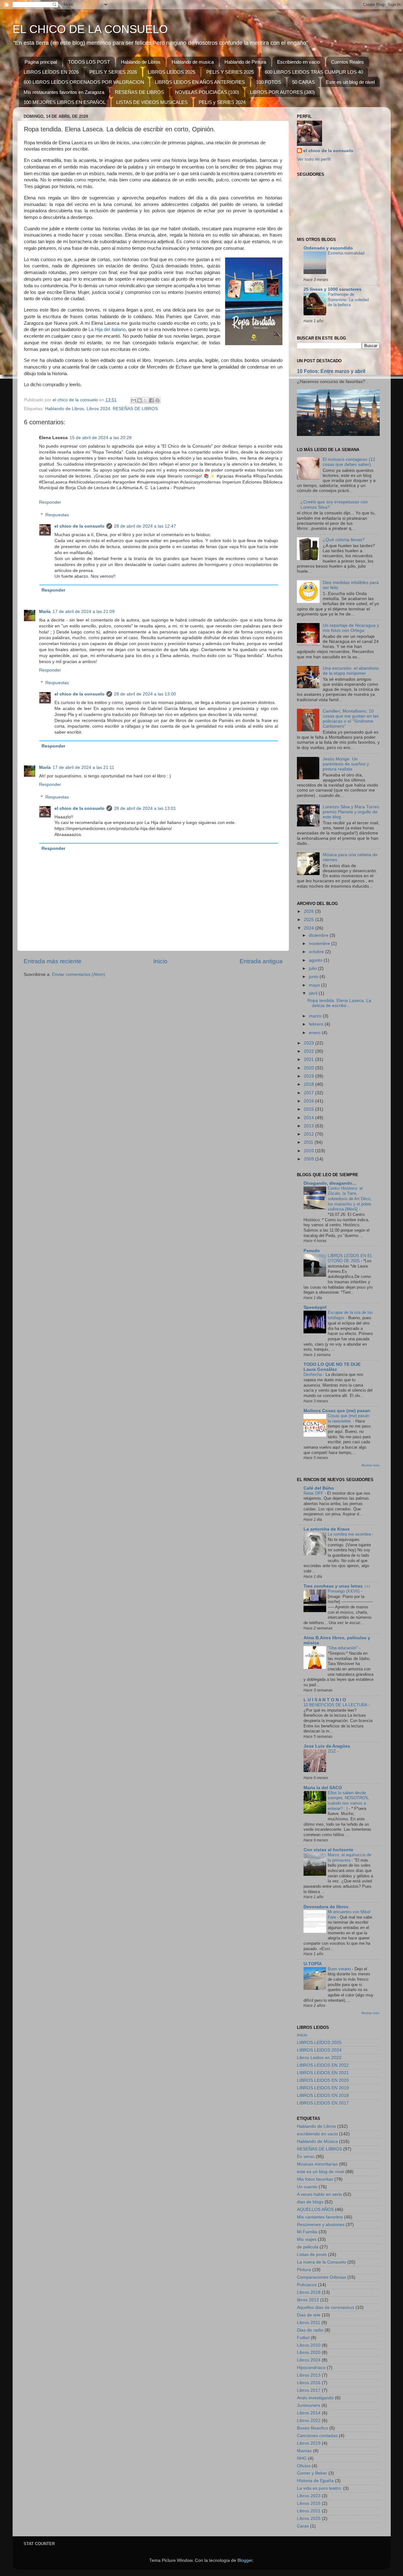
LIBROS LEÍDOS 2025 (172, 72)
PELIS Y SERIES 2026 (113, 72)
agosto (316, 960)
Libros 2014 (309, 2413)
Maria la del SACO (323, 1788)
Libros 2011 (309, 2323)
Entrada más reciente (53, 961)
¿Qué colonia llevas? (344, 540)
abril (314, 993)
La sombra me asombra (350, 1534)
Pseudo (312, 1251)
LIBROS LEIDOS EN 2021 (323, 2073)
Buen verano (340, 1969)
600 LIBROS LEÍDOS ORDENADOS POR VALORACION (84, 82)
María (45, 612)
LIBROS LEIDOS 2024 (319, 2050)
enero (315, 1033)
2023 (309, 1043)
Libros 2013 (309, 2375)
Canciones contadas (317, 2436)
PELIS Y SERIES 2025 (230, 72)
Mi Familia (307, 2232)
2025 (309, 920)
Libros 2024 (98, 409)
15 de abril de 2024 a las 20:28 (101, 438)
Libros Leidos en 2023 (319, 2058)
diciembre (319, 935)
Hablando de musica (193, 62)
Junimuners (309, 2405)
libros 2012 (308, 2300)
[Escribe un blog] (139, 400)
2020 (309, 1068)
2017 (309, 1093)
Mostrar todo (371, 1465)
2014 (309, 1118)
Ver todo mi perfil (314, 159)
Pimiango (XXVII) (344, 1591)
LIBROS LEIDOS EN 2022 (323, 2065)
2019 (309, 1076)
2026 (309, 911)
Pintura (304, 2270)
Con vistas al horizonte (328, 1850)
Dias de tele (309, 2315)
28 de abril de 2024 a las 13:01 (145, 808)
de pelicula (308, 2247)
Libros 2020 (309, 2353)
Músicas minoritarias (317, 2164)
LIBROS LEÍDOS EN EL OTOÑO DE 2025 (350, 1258)
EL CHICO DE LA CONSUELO (90, 29)
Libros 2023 (309, 2496)
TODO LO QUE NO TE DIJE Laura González (332, 1367)
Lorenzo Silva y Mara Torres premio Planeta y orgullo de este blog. (351, 812)
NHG (302, 2458)
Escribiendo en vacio (298, 62)
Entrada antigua (261, 961)
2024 (309, 928)
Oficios (304, 2466)
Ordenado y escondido (328, 248)
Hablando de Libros (141, 62)
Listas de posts (312, 2255)
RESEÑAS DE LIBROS (139, 92)
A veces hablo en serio (319, 2194)
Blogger (245, 2560)
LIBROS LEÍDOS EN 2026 (51, 72)
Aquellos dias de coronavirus (326, 2307)
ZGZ (332, 1751)
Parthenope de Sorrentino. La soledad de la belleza (348, 300)
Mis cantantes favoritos (320, 2217)
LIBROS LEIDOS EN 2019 (323, 2088)
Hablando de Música (317, 2141)
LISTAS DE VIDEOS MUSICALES (152, 102)
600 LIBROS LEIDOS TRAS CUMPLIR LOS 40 (314, 72)
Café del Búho (319, 1488)
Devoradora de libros (326, 1907)
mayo (315, 985)
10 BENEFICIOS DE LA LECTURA (336, 1705)
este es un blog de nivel (321, 2172)
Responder (50, 502)
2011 (309, 1142)
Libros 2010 (309, 2345)
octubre (317, 952)
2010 (309, 1151)
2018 (309, 1084)
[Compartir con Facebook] (151, 400)
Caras (303, 2526)
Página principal (41, 62)
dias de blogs (310, 2202)
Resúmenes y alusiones (321, 2225)
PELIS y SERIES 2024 (222, 102)
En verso (306, 2157)
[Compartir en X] (145, 400)
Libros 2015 (309, 2503)
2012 (309, 1134)
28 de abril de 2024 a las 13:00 (145, 694)
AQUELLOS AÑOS (315, 2210)
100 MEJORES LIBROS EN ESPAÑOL (65, 102)
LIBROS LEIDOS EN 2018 (323, 2095)
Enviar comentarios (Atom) (79, 974)
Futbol (303, 2338)
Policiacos (307, 2285)
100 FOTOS (269, 82)
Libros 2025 (309, 2519)
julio (313, 968)
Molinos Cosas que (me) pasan (337, 1411)
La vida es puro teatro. (319, 2488)
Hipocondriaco (311, 2368)
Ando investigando (315, 2398)
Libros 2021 (309, 2511)
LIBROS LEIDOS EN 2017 (323, 2103)
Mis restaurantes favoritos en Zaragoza (64, 92)
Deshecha (313, 1374)
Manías (304, 2451)
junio (314, 977)
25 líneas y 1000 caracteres (332, 289)
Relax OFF (314, 1493)
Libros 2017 (309, 2390)
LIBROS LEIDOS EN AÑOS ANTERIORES (200, 82)
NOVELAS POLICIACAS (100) (207, 92)
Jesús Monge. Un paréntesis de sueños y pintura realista (346, 764)
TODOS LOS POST (89, 62)
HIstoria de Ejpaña (315, 2481)
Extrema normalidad (346, 253)
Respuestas (57, 515)
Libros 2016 (309, 2383)
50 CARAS (304, 82)
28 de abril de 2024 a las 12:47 (145, 526)
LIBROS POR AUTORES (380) (282, 92)
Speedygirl (315, 1307)
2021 (309, 1059)
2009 (309, 1159)
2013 (309, 1126)
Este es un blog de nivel (350, 82)
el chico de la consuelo (79, 526)
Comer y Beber (312, 2473)
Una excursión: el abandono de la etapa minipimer (351, 671)
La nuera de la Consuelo (321, 2262)
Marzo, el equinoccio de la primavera (349, 1858)
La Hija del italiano (107, 329)
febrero (317, 1024)
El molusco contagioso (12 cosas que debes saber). (349, 462)
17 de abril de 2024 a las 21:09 (84, 612)
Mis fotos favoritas (315, 2179)
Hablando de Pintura (245, 62)
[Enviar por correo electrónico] (133, 400)
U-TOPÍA (313, 1964)
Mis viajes (307, 2239)
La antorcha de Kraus (327, 1529)
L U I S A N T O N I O (325, 1700)
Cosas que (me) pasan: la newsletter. (349, 1418)
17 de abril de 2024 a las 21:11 (83, 767)
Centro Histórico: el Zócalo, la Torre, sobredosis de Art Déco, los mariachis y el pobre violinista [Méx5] (350, 1199)
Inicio (160, 961)
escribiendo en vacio (317, 2134)
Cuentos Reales (347, 62)
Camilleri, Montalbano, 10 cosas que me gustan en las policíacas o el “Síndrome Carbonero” (351, 719)
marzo (316, 1016)
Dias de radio (310, 2330)
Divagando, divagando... (330, 1183)
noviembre (320, 944)
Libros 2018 (309, 2292)
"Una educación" (343, 1648)
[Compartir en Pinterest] (157, 400)
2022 (309, 1051)
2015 (309, 1109)
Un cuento (307, 2187)
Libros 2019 (309, 2443)
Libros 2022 (309, 2421)
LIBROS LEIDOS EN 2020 (323, 2080)
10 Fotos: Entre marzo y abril (331, 371)
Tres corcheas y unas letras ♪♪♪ (337, 1586)
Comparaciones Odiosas (321, 2277)
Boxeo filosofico (312, 2428)
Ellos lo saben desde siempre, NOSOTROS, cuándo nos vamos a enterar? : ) (349, 1801)
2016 (309, 1101)
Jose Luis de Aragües (327, 1746)
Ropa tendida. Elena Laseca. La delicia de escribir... (339, 1003)
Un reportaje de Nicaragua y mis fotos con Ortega (351, 628)
